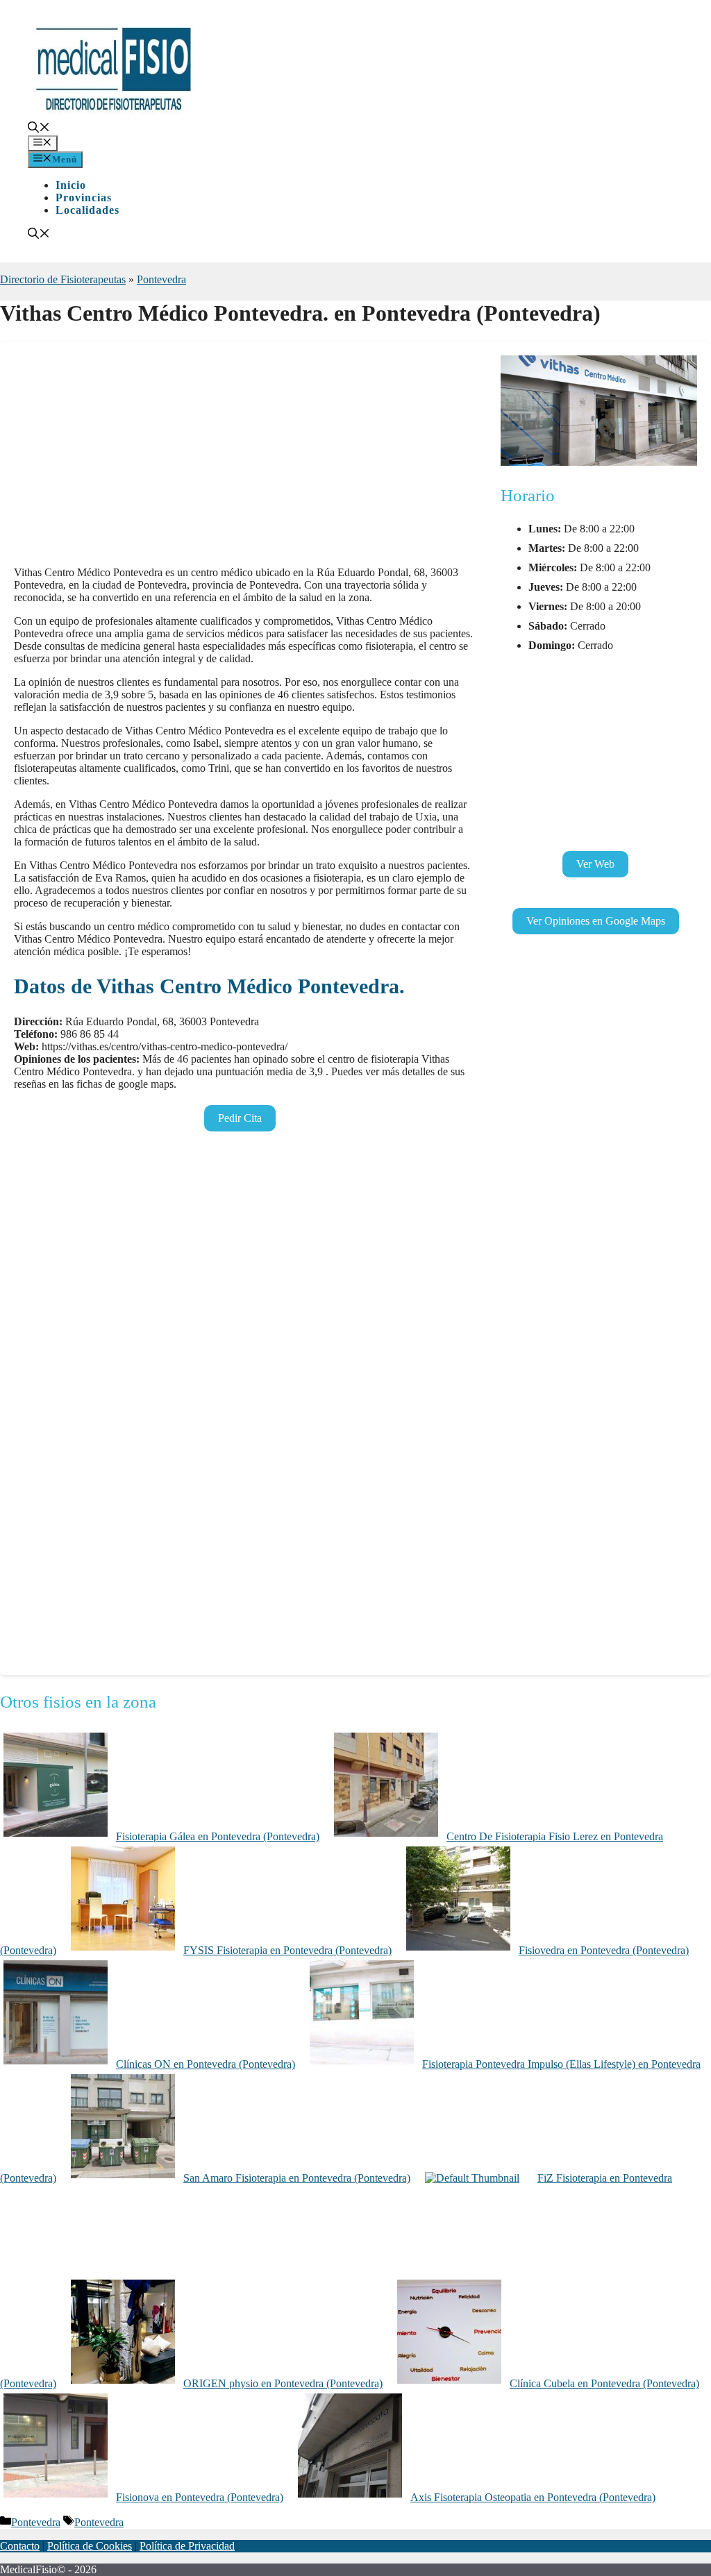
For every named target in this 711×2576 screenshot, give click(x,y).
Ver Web (595, 864)
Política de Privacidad (187, 2546)
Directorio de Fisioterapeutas (63, 279)
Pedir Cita (240, 1118)
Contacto (20, 2546)
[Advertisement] (243, 458)
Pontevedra (161, 279)
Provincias (84, 197)
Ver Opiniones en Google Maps (596, 921)
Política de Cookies (90, 2546)
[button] (39, 129)
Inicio (71, 185)
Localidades (87, 210)
